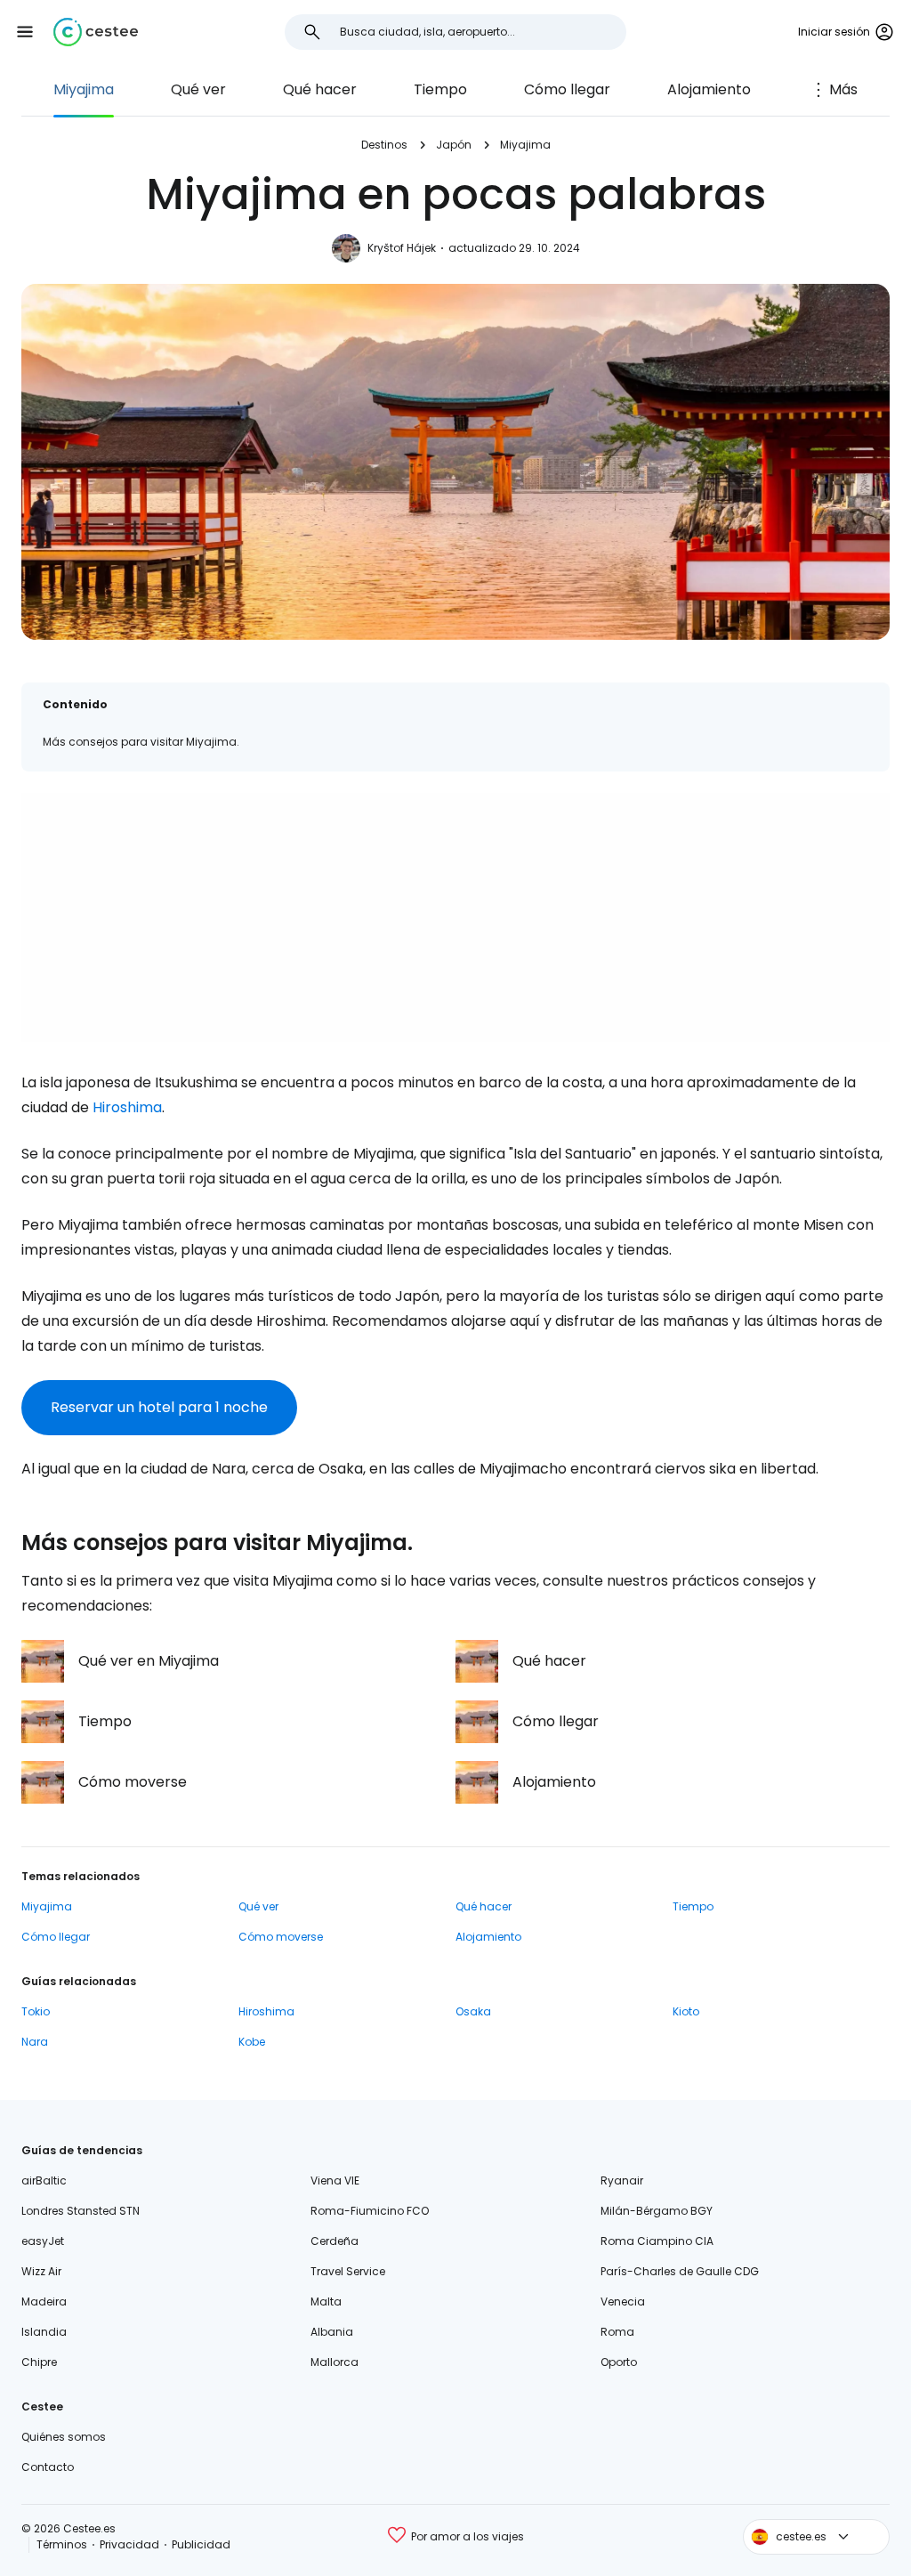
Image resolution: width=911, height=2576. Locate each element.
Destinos (384, 145)
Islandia (44, 2332)
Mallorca (335, 2362)
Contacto (48, 2467)
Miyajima (84, 89)
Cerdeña (335, 2241)
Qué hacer (320, 89)
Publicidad (201, 2544)
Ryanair (622, 2180)
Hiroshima (127, 1107)
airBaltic (44, 2180)
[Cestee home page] (96, 32)
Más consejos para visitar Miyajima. (141, 742)
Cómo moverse (281, 1937)
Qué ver (198, 89)
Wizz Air (41, 2271)
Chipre (39, 2362)
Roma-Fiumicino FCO (370, 2211)
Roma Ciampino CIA (657, 2241)
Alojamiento (709, 89)
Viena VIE (335, 2180)
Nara (35, 2042)
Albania (332, 2332)
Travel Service (348, 2271)
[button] (25, 32)
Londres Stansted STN (81, 2211)
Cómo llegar (567, 89)
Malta (326, 2301)
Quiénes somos (64, 2437)
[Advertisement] (455, 917)
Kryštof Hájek (402, 248)
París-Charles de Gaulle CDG (680, 2271)
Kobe (252, 2042)
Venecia (623, 2301)
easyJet (43, 2241)
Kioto (686, 2011)
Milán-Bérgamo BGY (657, 2211)
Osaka (473, 2011)
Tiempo (440, 89)
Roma (617, 2332)
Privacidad (129, 2544)
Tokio (36, 2011)
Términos (62, 2544)
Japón (454, 145)
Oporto (619, 2362)
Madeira (44, 2301)
